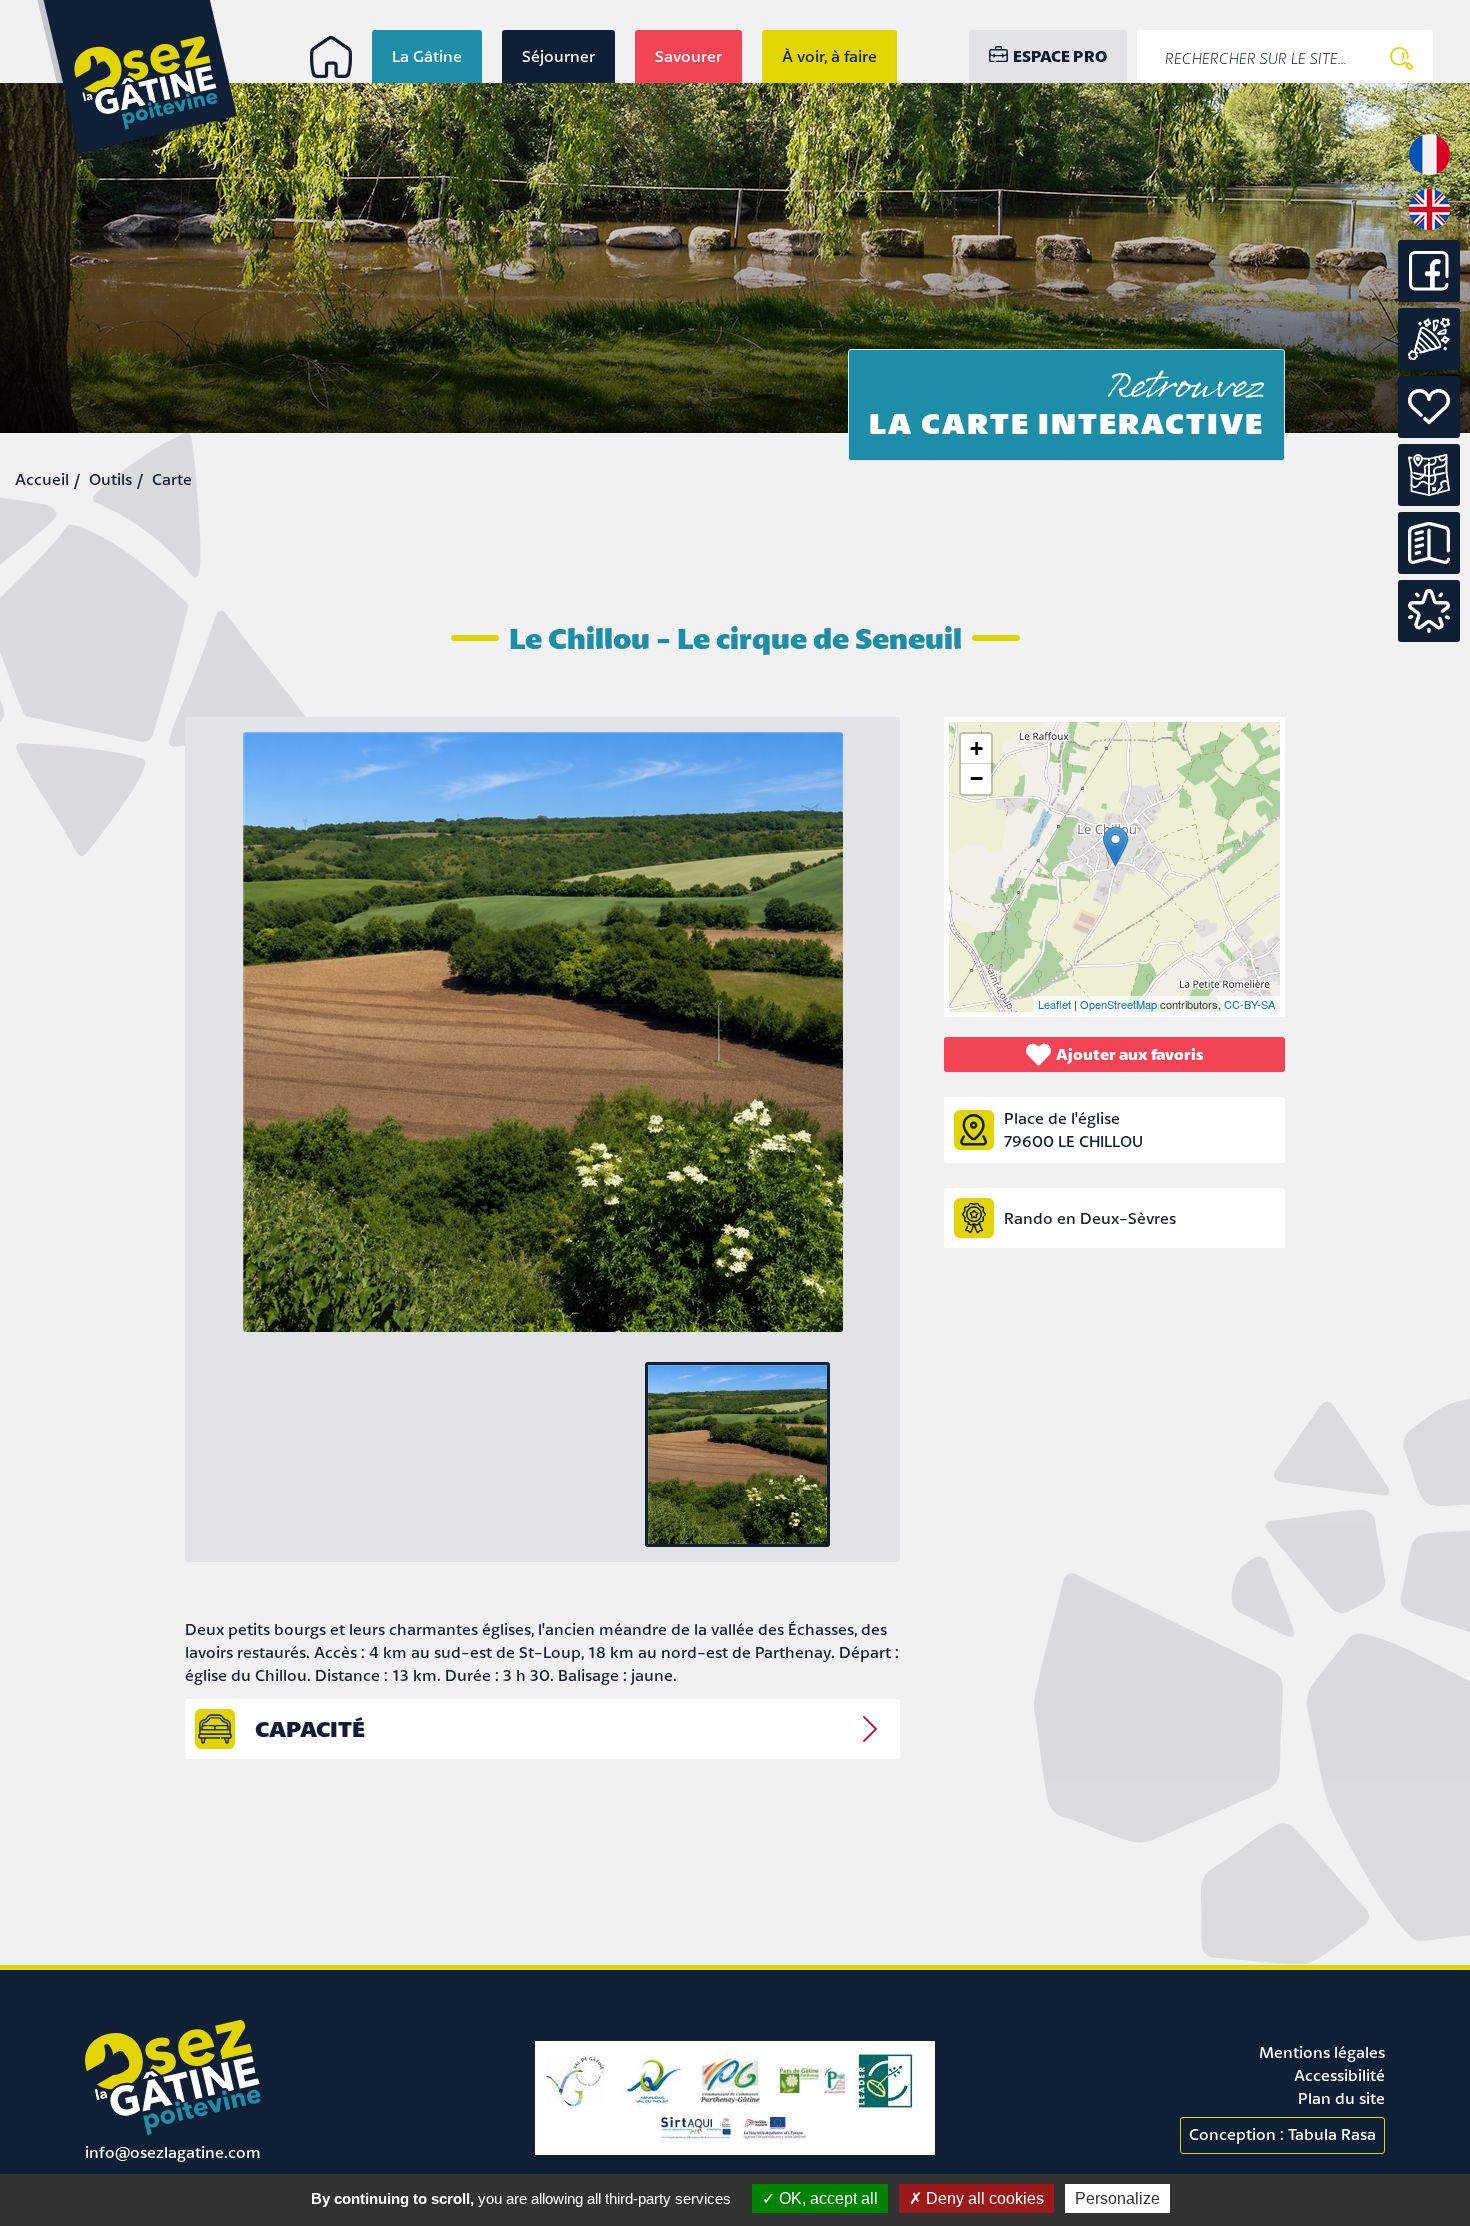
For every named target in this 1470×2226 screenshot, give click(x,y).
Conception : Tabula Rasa (1282, 2134)
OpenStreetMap (1118, 1004)
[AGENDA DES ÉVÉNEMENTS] (1429, 339)
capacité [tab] (310, 1728)
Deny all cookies (983, 2198)
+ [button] (976, 748)
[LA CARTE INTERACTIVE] (1429, 475)
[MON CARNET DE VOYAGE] (1429, 611)
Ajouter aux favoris (1130, 1054)
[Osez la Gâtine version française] (1429, 173)
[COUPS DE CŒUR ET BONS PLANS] (1429, 407)
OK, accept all (826, 2198)
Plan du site (1341, 2098)
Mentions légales (1322, 2052)
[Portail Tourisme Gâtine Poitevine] (331, 57)
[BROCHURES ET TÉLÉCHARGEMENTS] (1429, 543)
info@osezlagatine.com (173, 2152)
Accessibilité (1339, 2075)
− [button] (976, 778)
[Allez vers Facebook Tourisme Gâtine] (1429, 296)
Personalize (1117, 2198)
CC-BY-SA (1249, 1004)
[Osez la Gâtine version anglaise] (1429, 228)
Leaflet (1054, 1004)
